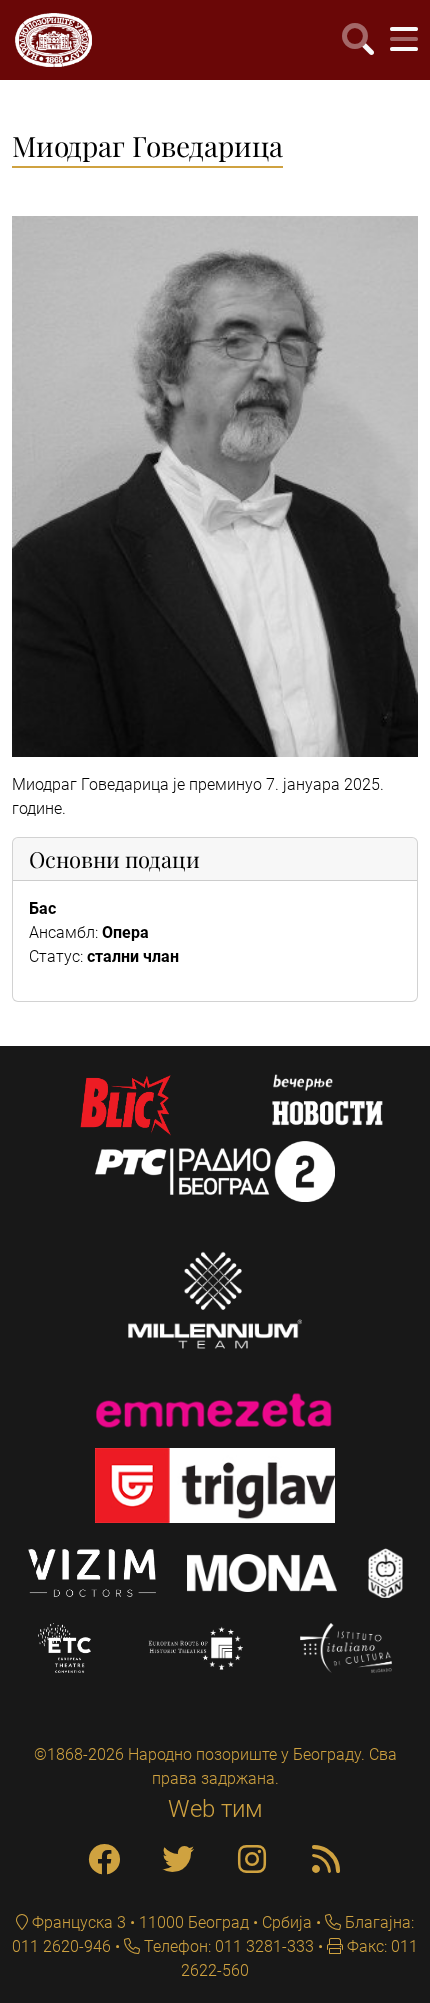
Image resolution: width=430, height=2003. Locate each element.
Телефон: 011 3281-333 (227, 1946)
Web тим (215, 1809)
